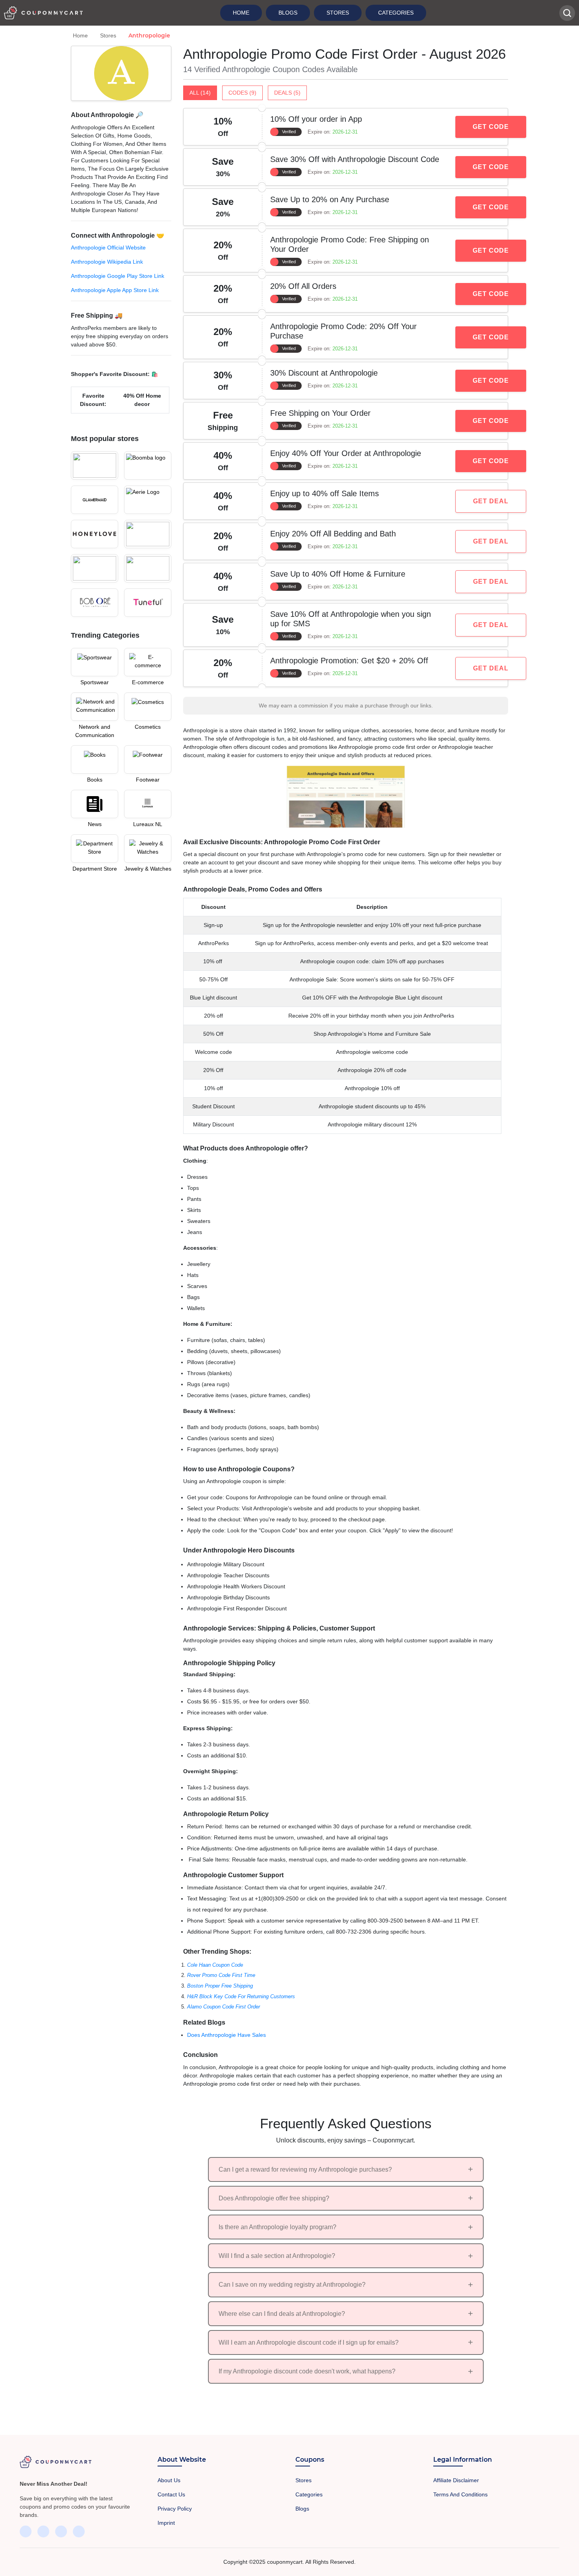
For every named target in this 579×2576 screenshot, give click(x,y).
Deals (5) (287, 93)
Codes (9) (242, 93)
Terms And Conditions (460, 2494)
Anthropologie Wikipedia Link (107, 262)
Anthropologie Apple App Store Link (115, 290)
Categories (396, 13)
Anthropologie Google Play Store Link (118, 276)
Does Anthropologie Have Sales (226, 2035)
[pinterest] (79, 2531)
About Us (169, 2480)
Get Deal (491, 501)
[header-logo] (43, 13)
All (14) (200, 93)
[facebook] (26, 2531)
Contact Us (171, 2494)
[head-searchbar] (567, 13)
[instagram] (61, 2531)
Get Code (491, 127)
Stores (338, 13)
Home (241, 13)
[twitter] (43, 2531)
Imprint (166, 2523)
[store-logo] (95, 465)
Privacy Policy (175, 2509)
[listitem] (121, 347)
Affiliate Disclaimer (456, 2480)
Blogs (288, 13)
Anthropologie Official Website (108, 248)
